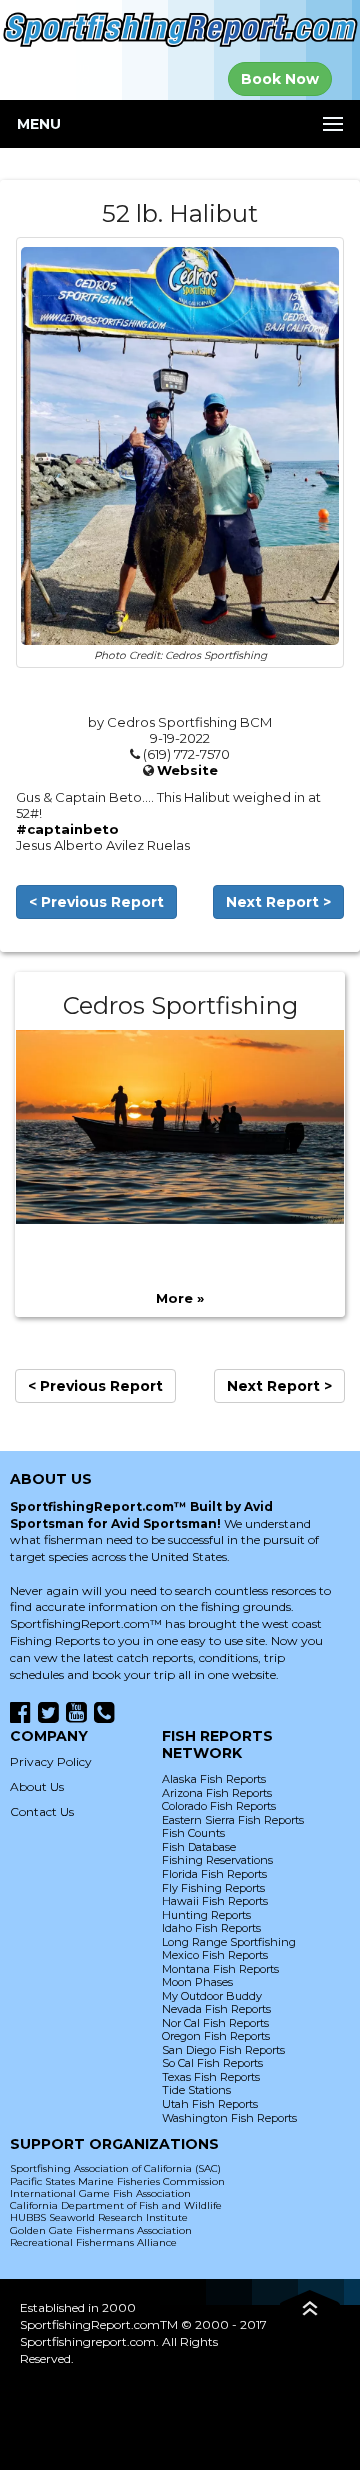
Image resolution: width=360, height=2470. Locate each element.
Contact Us (42, 1811)
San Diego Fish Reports (223, 2050)
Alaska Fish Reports (214, 1779)
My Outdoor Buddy (212, 1996)
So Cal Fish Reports (212, 2063)
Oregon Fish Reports (216, 2036)
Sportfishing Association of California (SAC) (115, 2168)
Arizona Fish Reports (217, 1793)
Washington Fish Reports (229, 2118)
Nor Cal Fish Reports (215, 2023)
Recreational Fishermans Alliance (93, 2242)
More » (180, 1298)
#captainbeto (67, 829)
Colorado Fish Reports (219, 1806)
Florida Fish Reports (214, 1874)
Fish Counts (193, 1833)
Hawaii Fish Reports (215, 1901)
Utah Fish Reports (210, 2104)
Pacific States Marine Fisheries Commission (117, 2181)
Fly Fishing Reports (213, 1888)
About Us (37, 1786)
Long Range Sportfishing (229, 1942)
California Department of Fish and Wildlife (116, 2205)
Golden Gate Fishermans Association (101, 2230)
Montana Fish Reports (220, 1969)
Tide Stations (196, 2090)
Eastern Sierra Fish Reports (233, 1820)
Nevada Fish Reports (216, 2009)
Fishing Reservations (217, 1860)
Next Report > (278, 902)
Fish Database (199, 1847)
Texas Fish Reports (211, 2077)
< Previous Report (96, 902)
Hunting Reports (206, 1915)
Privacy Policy (51, 1761)
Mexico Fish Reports (215, 1955)
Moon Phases (197, 1982)
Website (187, 770)
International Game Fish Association (100, 2193)
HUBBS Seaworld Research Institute (99, 2217)
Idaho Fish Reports (211, 1928)
